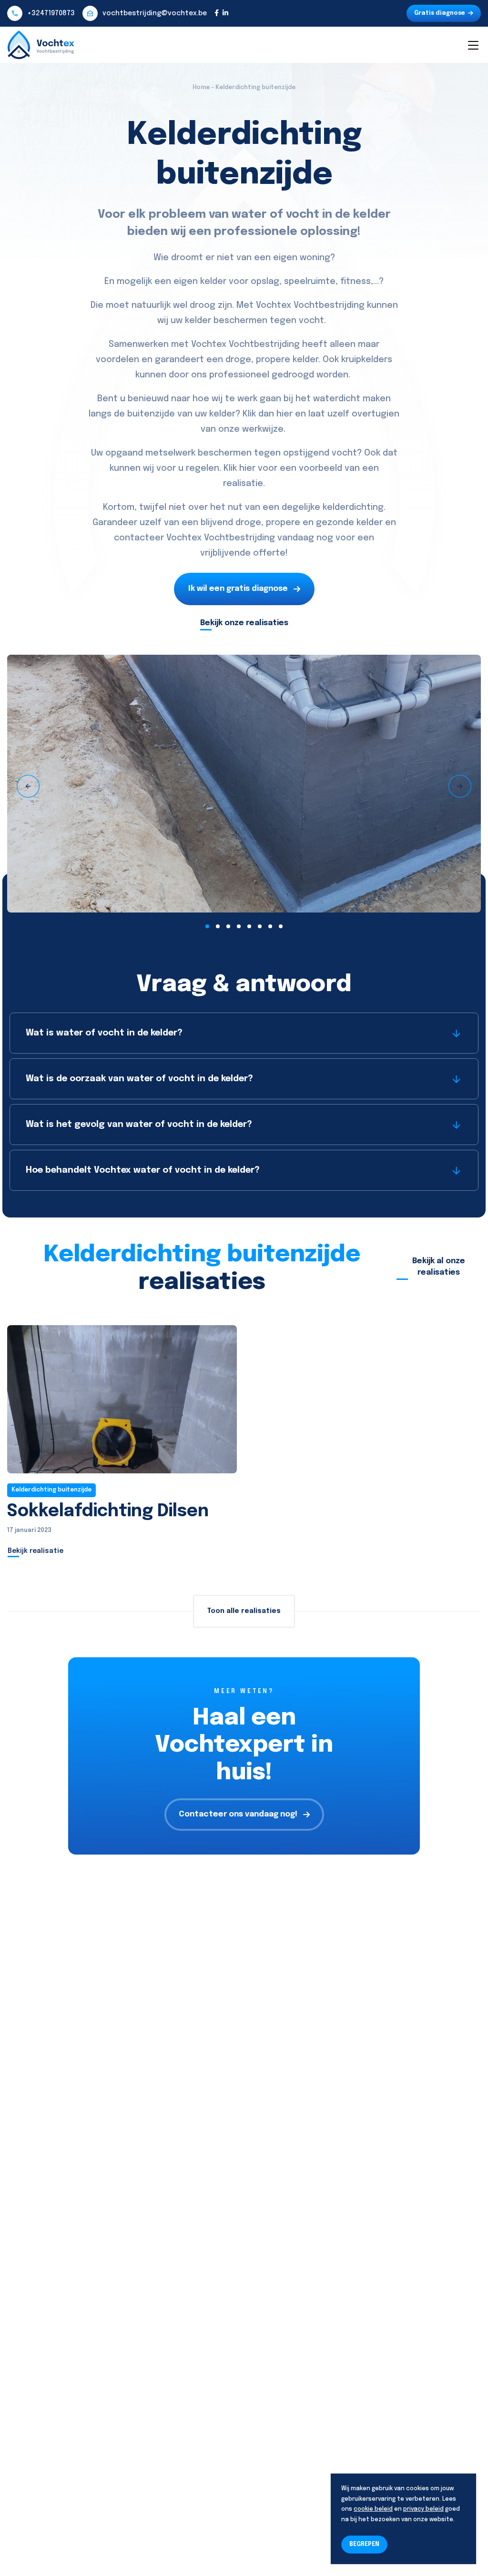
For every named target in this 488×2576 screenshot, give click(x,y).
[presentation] (28, 786)
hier (285, 414)
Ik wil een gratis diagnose (238, 589)
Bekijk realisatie (36, 1551)
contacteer (139, 538)
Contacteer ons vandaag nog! (238, 1814)
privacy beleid (423, 2509)
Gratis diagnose (440, 13)
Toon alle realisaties (244, 1611)
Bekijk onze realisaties (244, 623)
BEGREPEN (364, 2545)
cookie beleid (373, 2509)
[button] (207, 926)
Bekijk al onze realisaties (439, 1267)
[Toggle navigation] (473, 45)
